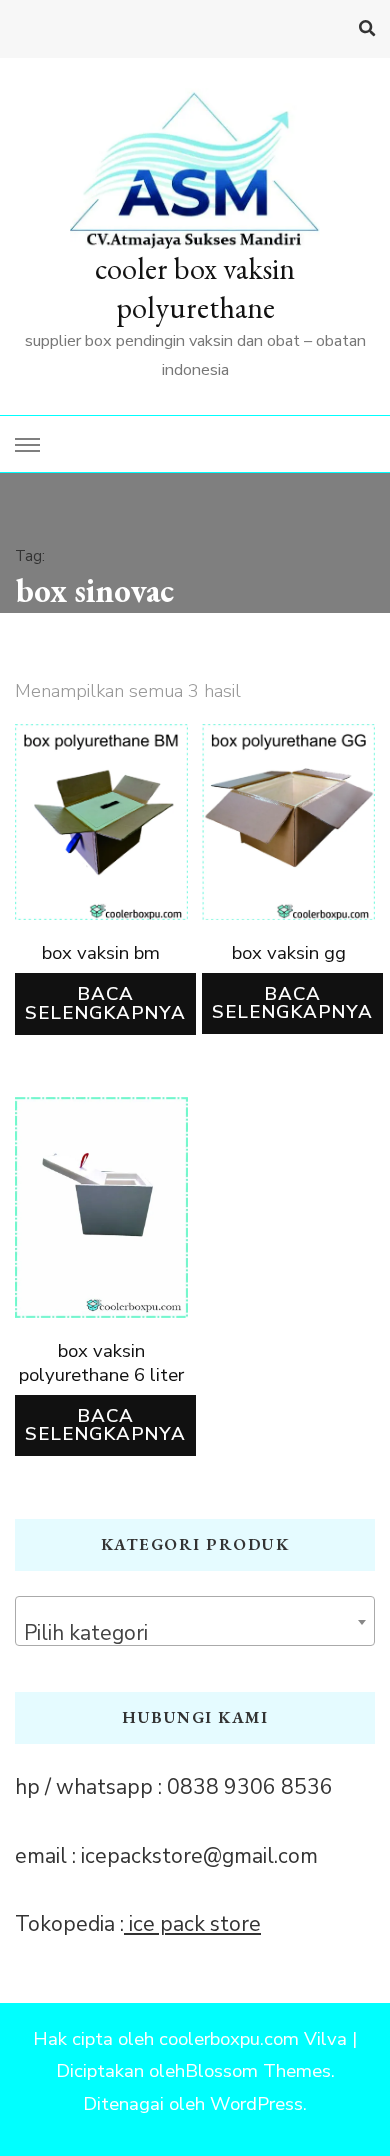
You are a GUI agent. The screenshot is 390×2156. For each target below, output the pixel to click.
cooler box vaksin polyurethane (195, 288)
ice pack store (192, 1924)
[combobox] (195, 1621)
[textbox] (195, 1632)
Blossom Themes (258, 2071)
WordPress (256, 2104)
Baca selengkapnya (105, 1003)
